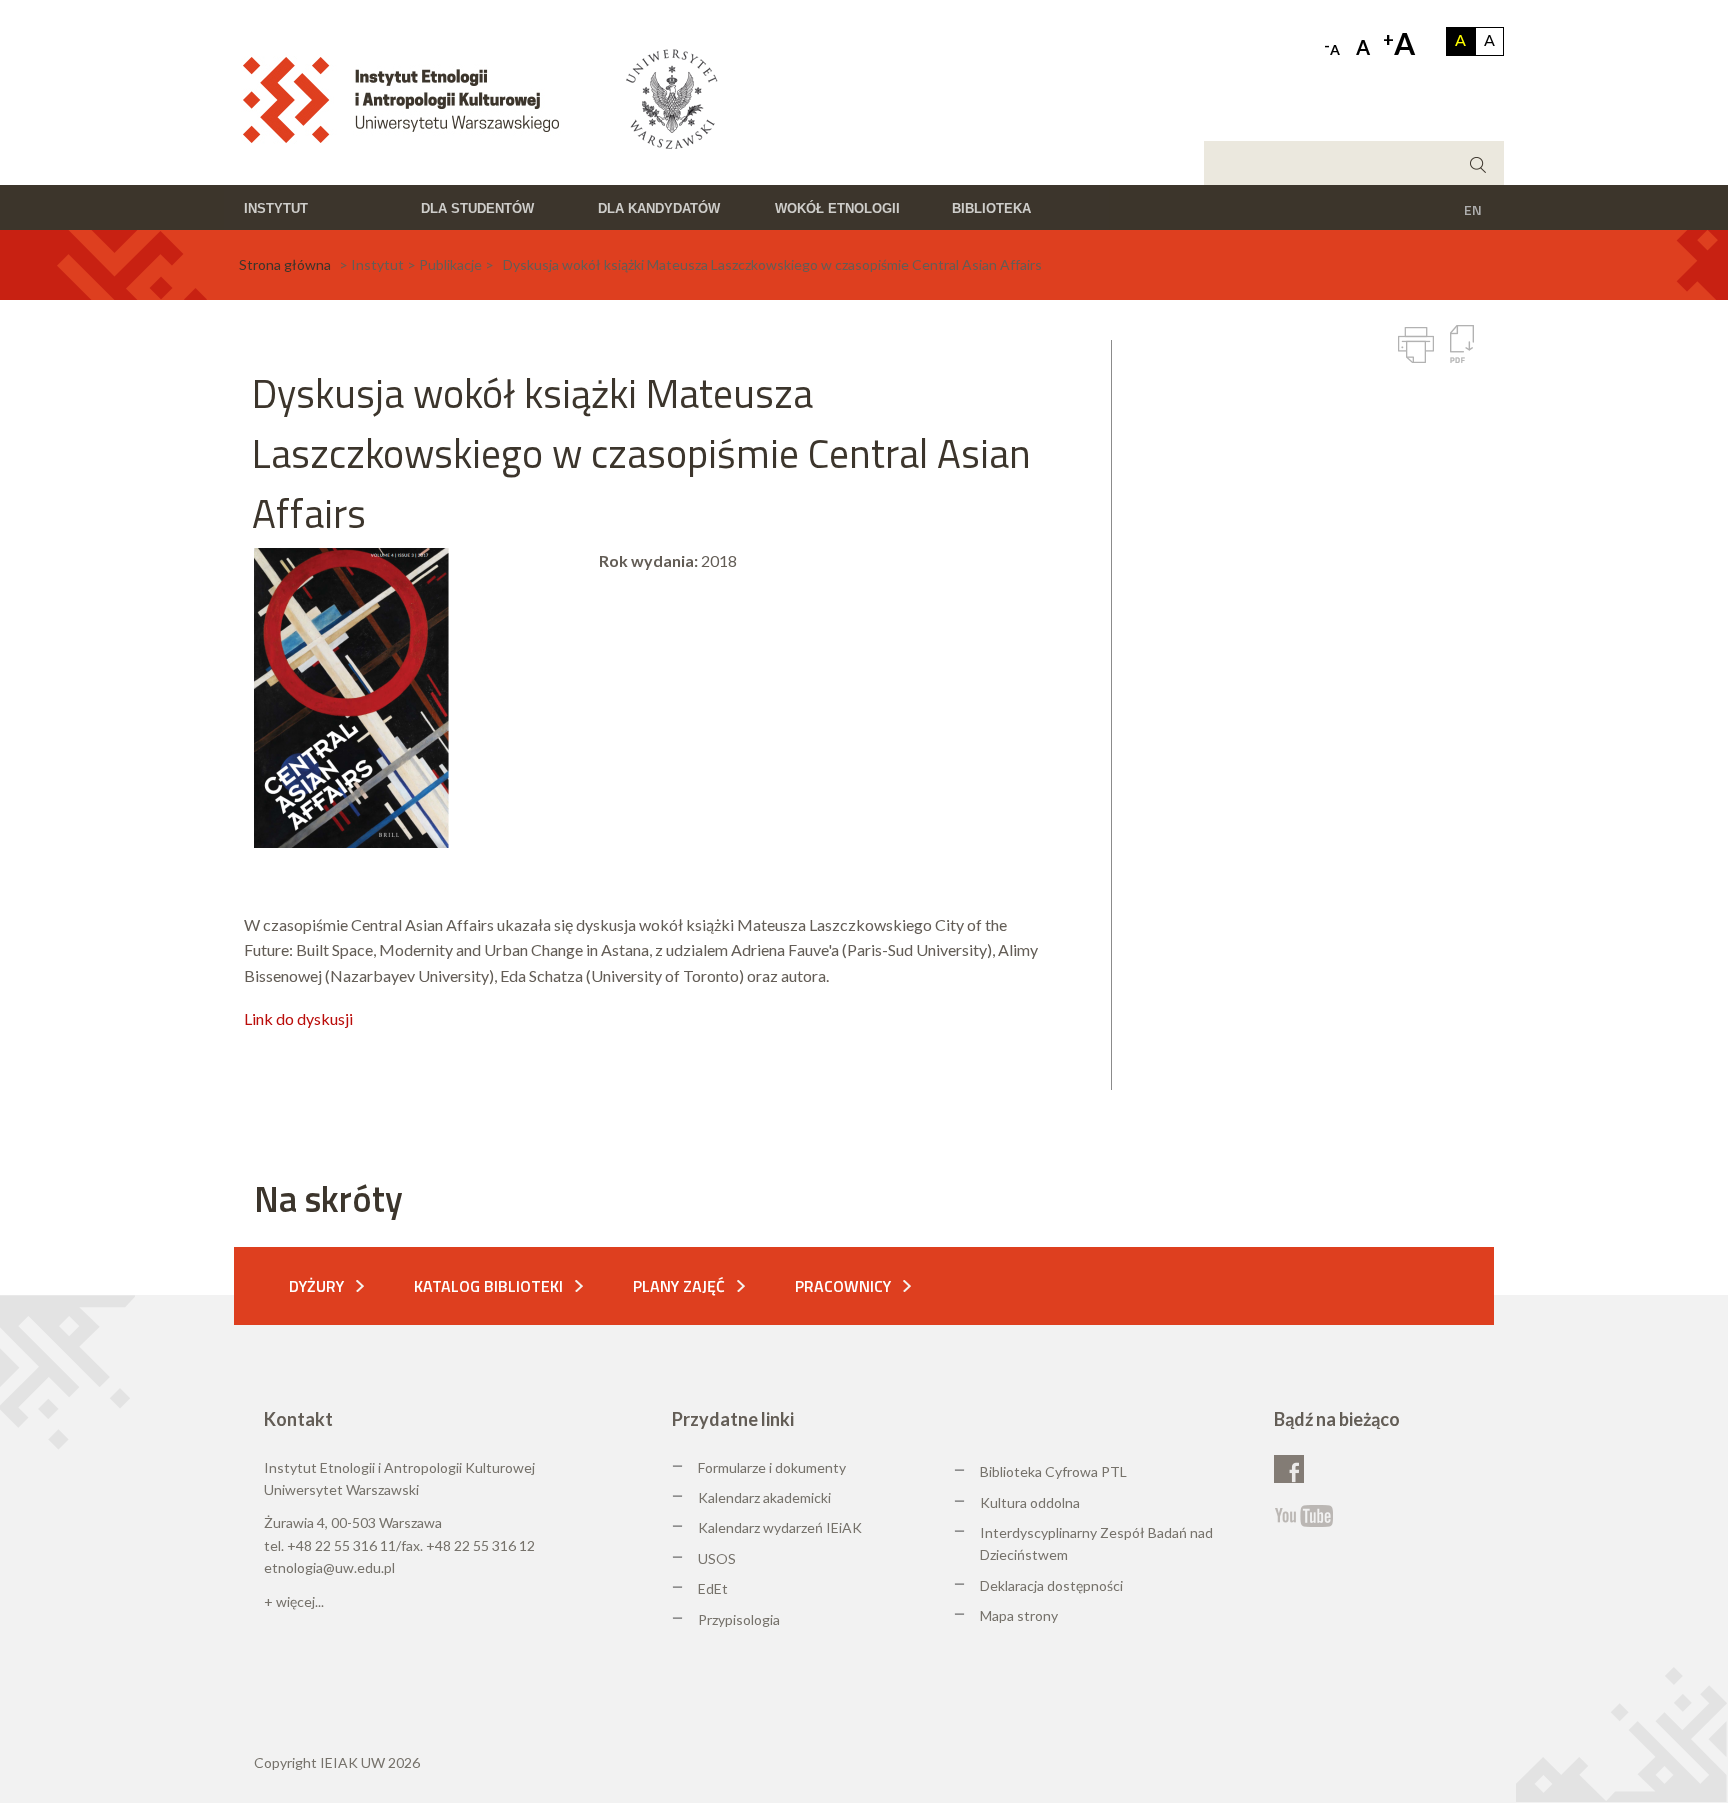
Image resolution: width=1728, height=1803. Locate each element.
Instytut (276, 208)
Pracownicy (843, 1286)
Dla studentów (477, 208)
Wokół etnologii (837, 208)
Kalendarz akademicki (764, 1497)
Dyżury (316, 1286)
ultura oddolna (1035, 1502)
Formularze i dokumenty (772, 1467)
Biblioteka (991, 208)
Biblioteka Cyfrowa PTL (1053, 1471)
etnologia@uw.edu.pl (329, 1567)
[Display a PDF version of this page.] (1462, 344)
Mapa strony (1019, 1615)
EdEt (713, 1588)
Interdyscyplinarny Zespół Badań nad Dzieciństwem (1096, 1543)
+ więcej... (294, 1601)
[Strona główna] (407, 98)
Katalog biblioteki (488, 1286)
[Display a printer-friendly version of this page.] (1416, 345)
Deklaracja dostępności (1051, 1585)
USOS (717, 1558)
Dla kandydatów (659, 208)
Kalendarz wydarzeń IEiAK (780, 1527)
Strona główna (285, 264)
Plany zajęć (679, 1286)
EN (1473, 209)
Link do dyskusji (298, 1018)
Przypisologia (739, 1619)
